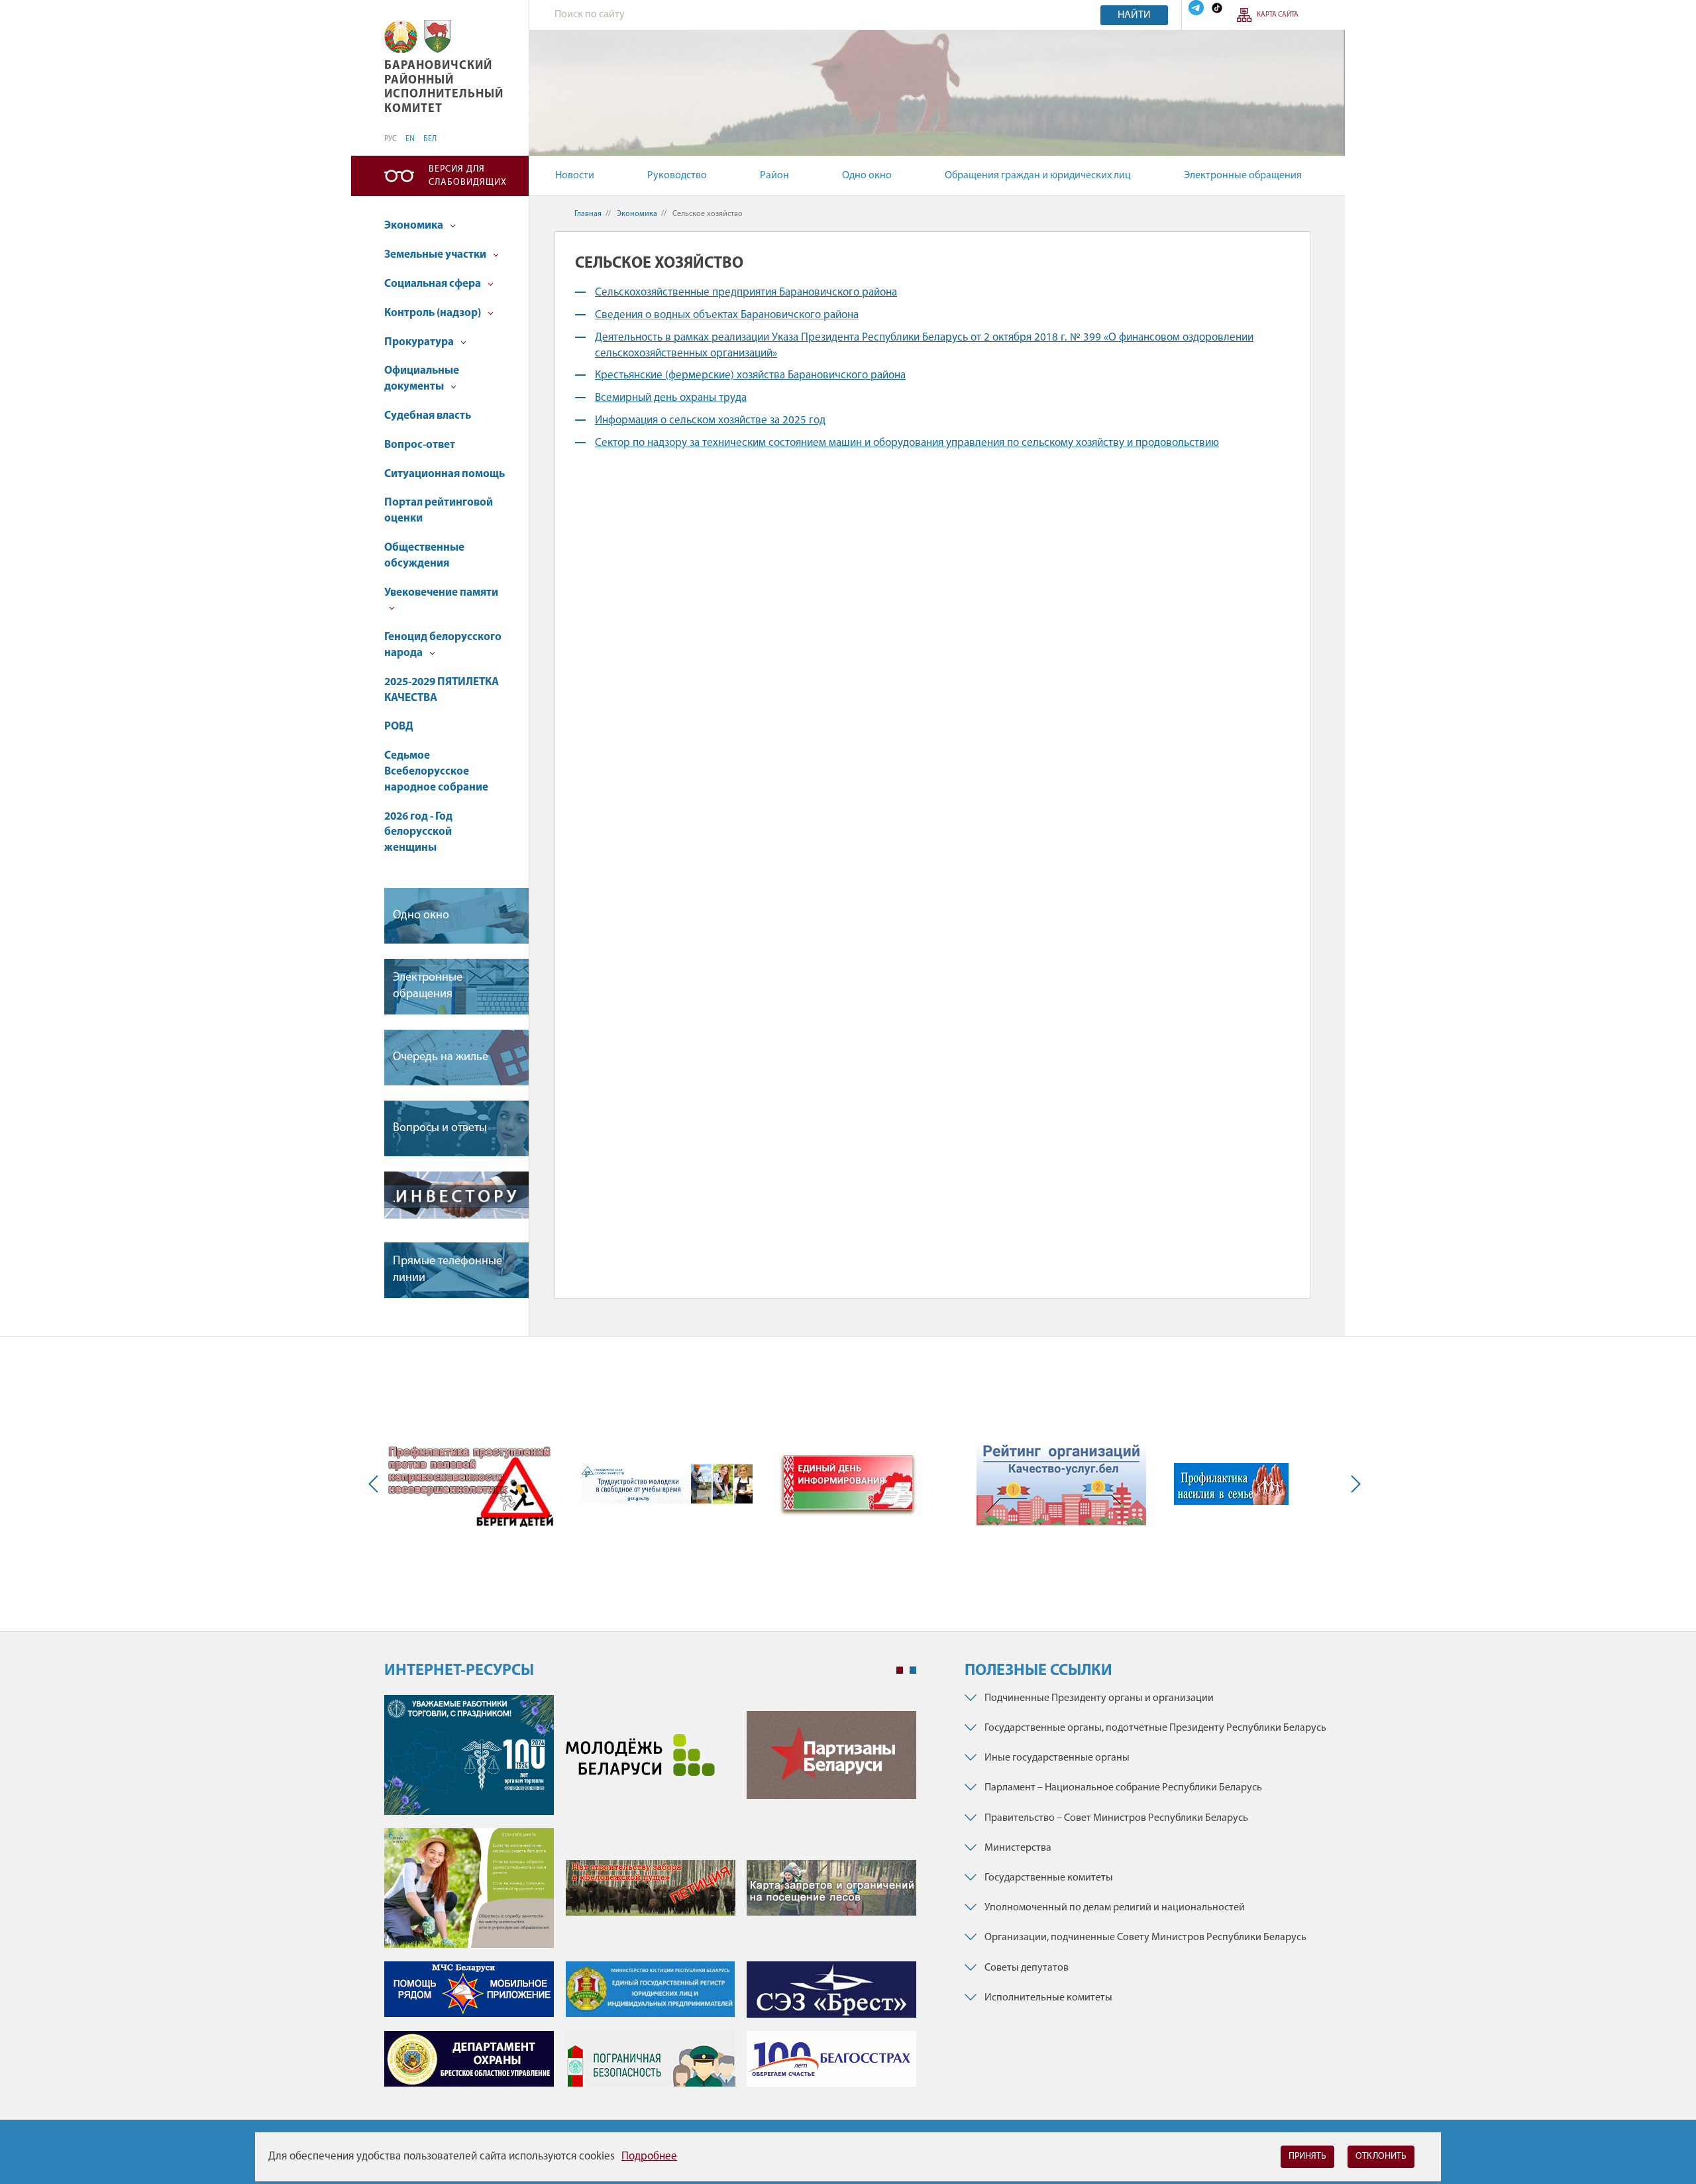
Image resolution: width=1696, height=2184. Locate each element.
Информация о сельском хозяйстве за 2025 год (710, 420)
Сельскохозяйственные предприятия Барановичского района (746, 293)
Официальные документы (422, 379)
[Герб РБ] (401, 37)
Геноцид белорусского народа (443, 645)
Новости (575, 176)
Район (774, 176)
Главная (588, 214)
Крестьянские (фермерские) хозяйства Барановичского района (750, 375)
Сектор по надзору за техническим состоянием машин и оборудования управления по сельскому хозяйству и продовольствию (907, 443)
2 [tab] (913, 1670)
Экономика (415, 226)
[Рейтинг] (1061, 1484)
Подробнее (649, 2157)
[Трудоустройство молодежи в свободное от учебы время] (667, 1484)
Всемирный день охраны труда (671, 398)
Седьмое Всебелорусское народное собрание (436, 772)
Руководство (677, 176)
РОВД (399, 727)
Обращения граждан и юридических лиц (1038, 176)
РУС (391, 139)
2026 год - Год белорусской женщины (418, 833)
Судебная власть (428, 416)
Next (1353, 1484)
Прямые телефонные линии (448, 1270)
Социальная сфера (434, 284)
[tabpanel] (650, 1897)
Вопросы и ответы (440, 1128)
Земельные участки (436, 255)
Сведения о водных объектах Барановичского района (727, 315)
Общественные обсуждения (424, 556)
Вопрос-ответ (420, 445)
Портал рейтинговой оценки (439, 511)
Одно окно (867, 176)
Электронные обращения (1243, 176)
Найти (1134, 15)
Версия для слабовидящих (468, 176)
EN (410, 139)
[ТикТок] (1217, 8)
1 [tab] (900, 1670)
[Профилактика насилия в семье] (1231, 1484)
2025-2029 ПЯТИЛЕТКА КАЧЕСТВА (442, 690)
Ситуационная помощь (445, 474)
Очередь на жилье (441, 1058)
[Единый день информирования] (849, 1484)
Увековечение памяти (441, 593)
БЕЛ (430, 139)
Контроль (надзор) (434, 313)
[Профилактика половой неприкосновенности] (470, 1484)
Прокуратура (420, 342)
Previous (376, 1484)
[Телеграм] (1196, 8)
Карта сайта (1278, 15)
